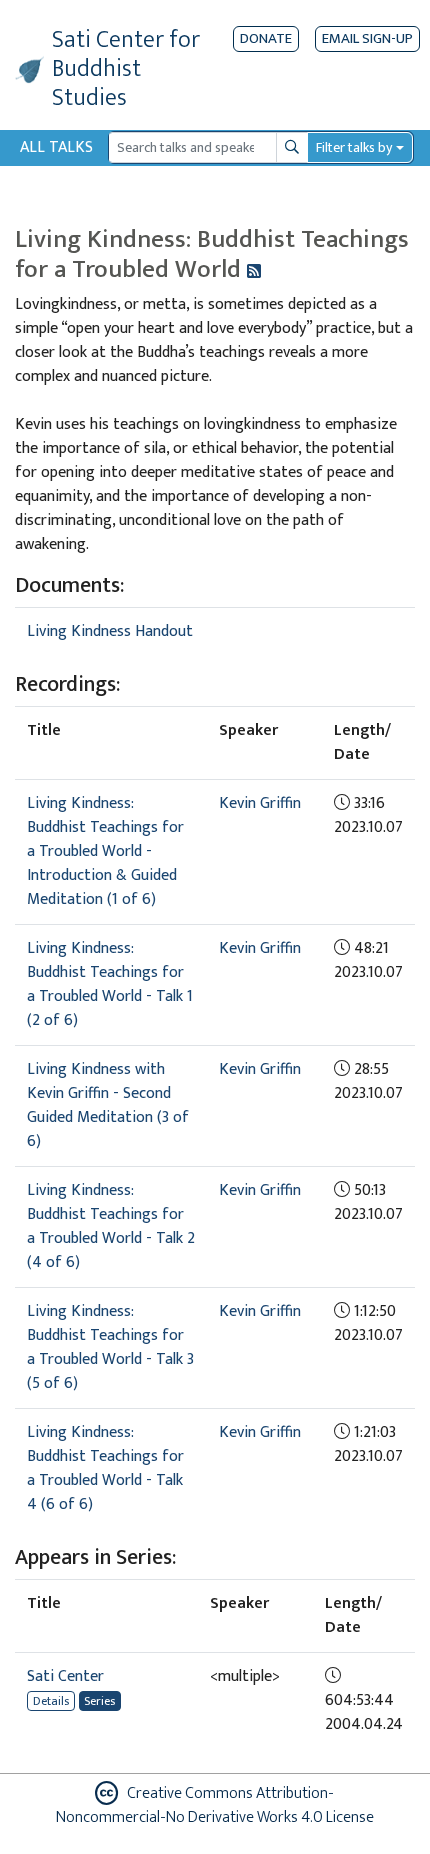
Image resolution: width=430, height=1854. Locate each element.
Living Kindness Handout (110, 631)
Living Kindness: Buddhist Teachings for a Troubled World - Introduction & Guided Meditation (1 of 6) (105, 851)
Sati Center (65, 1676)
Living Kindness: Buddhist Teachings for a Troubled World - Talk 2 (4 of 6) (111, 1226)
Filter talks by (354, 147)
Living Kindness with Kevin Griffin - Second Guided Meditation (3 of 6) (108, 1105)
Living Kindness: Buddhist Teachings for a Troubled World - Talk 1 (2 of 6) (110, 984)
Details (51, 1701)
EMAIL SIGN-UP (367, 38)
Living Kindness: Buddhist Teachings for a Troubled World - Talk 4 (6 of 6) (105, 1468)
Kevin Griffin (260, 803)
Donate (266, 38)
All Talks (56, 147)
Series (99, 1701)
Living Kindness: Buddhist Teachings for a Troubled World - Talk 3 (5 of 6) (110, 1347)
